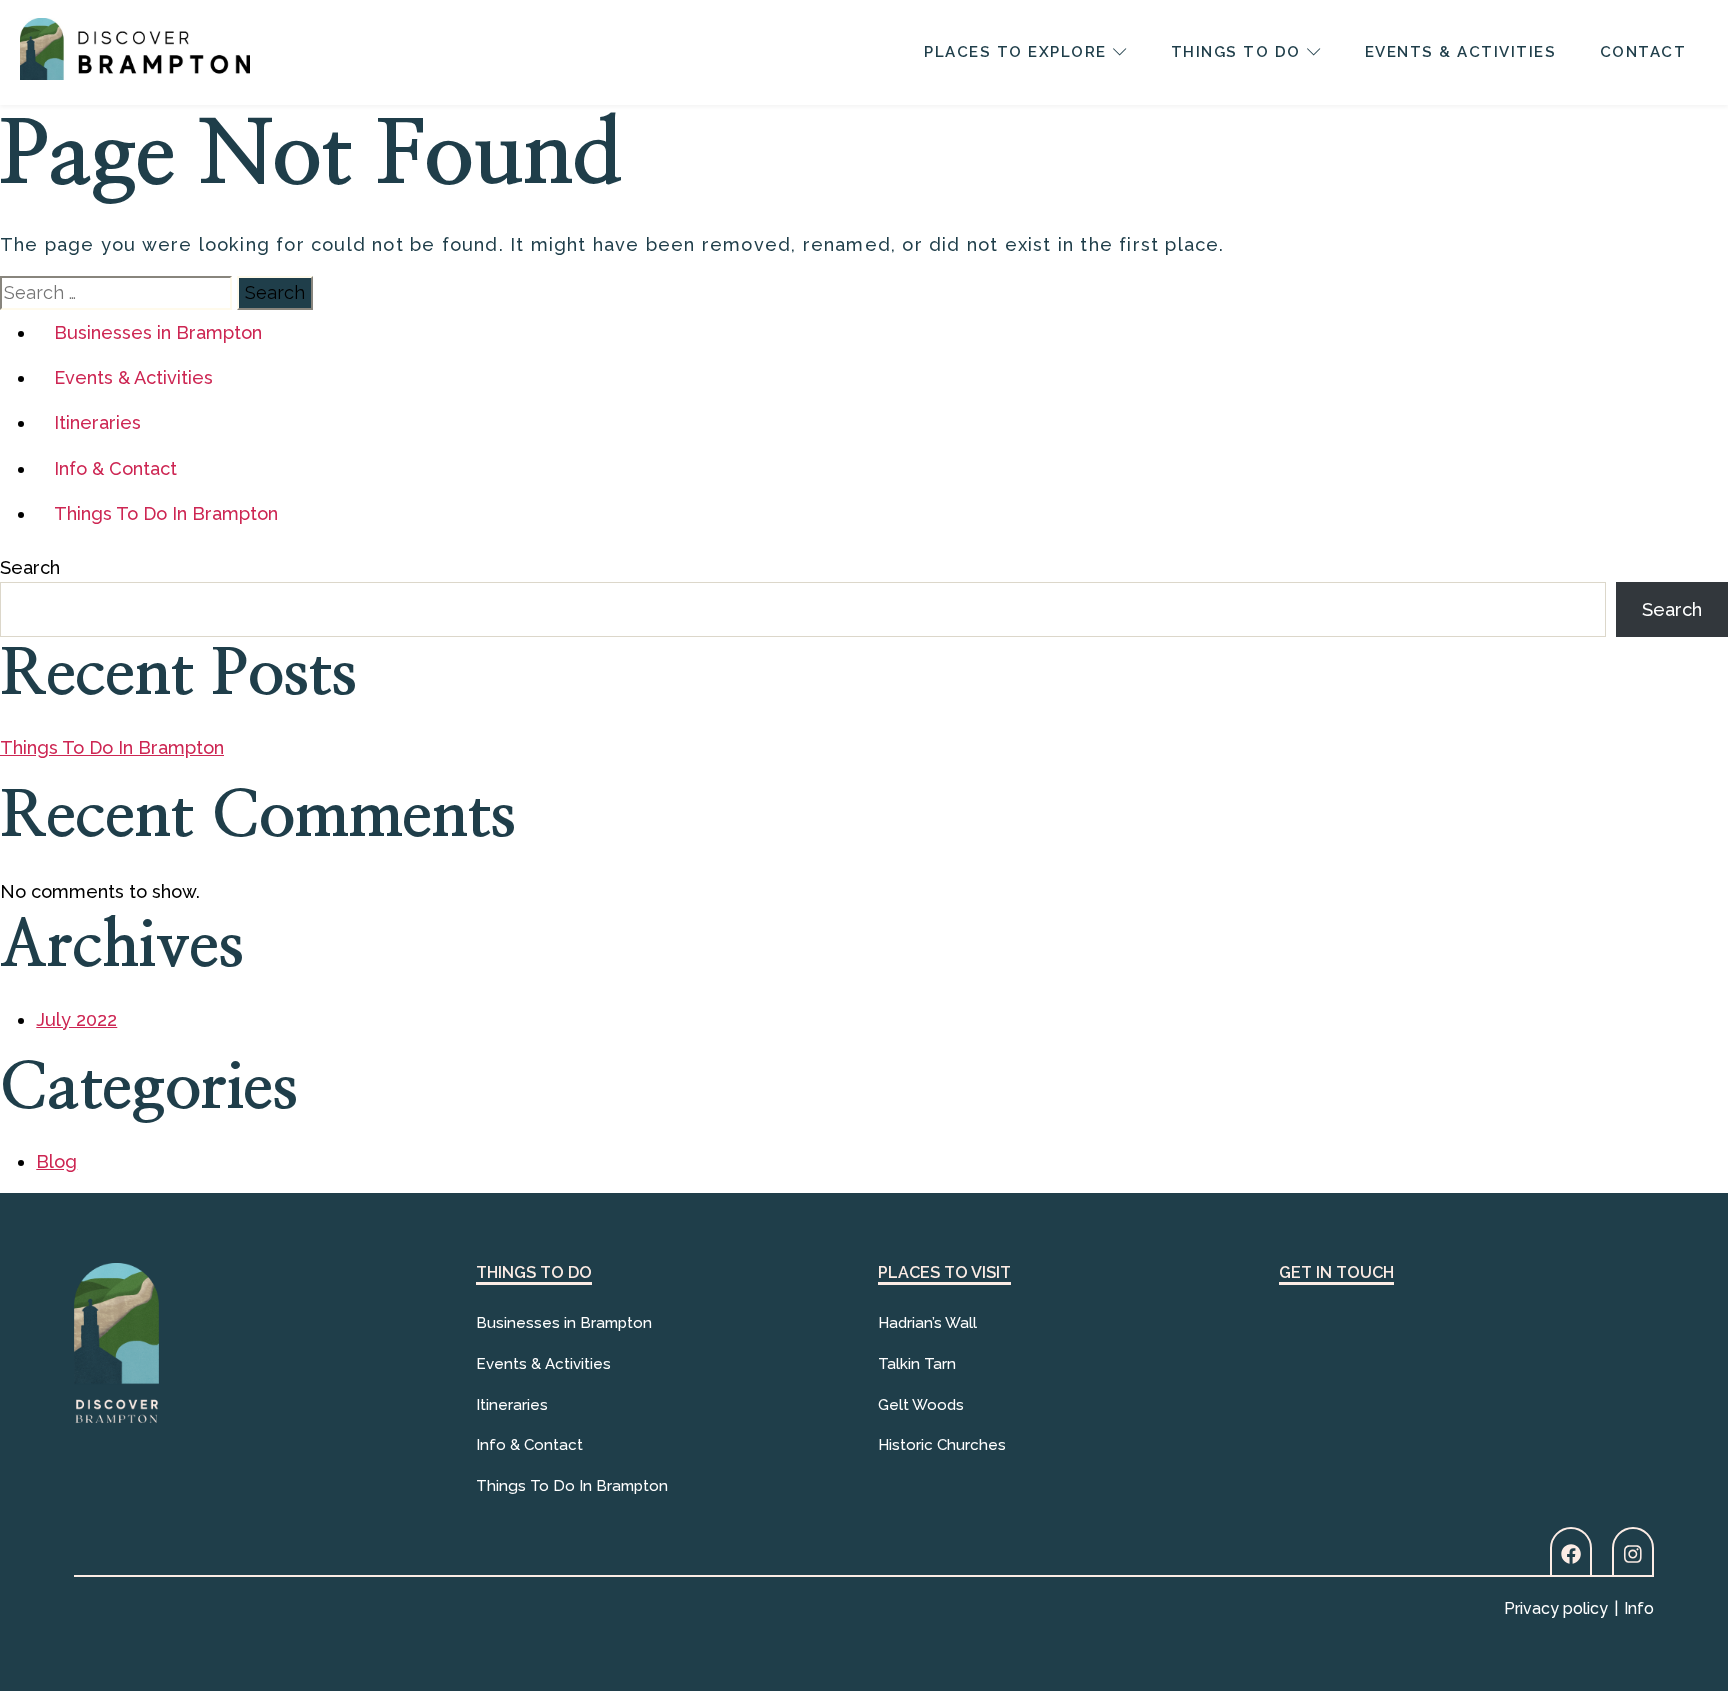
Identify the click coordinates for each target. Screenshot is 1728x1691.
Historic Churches (942, 1445)
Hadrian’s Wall (927, 1323)
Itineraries (97, 422)
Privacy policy (1556, 1608)
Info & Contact (115, 468)
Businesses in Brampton (158, 332)
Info (1639, 1608)
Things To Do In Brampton (166, 513)
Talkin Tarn (917, 1364)
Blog (56, 1161)
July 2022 (76, 1019)
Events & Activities (133, 377)
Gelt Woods (921, 1405)
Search (30, 567)
